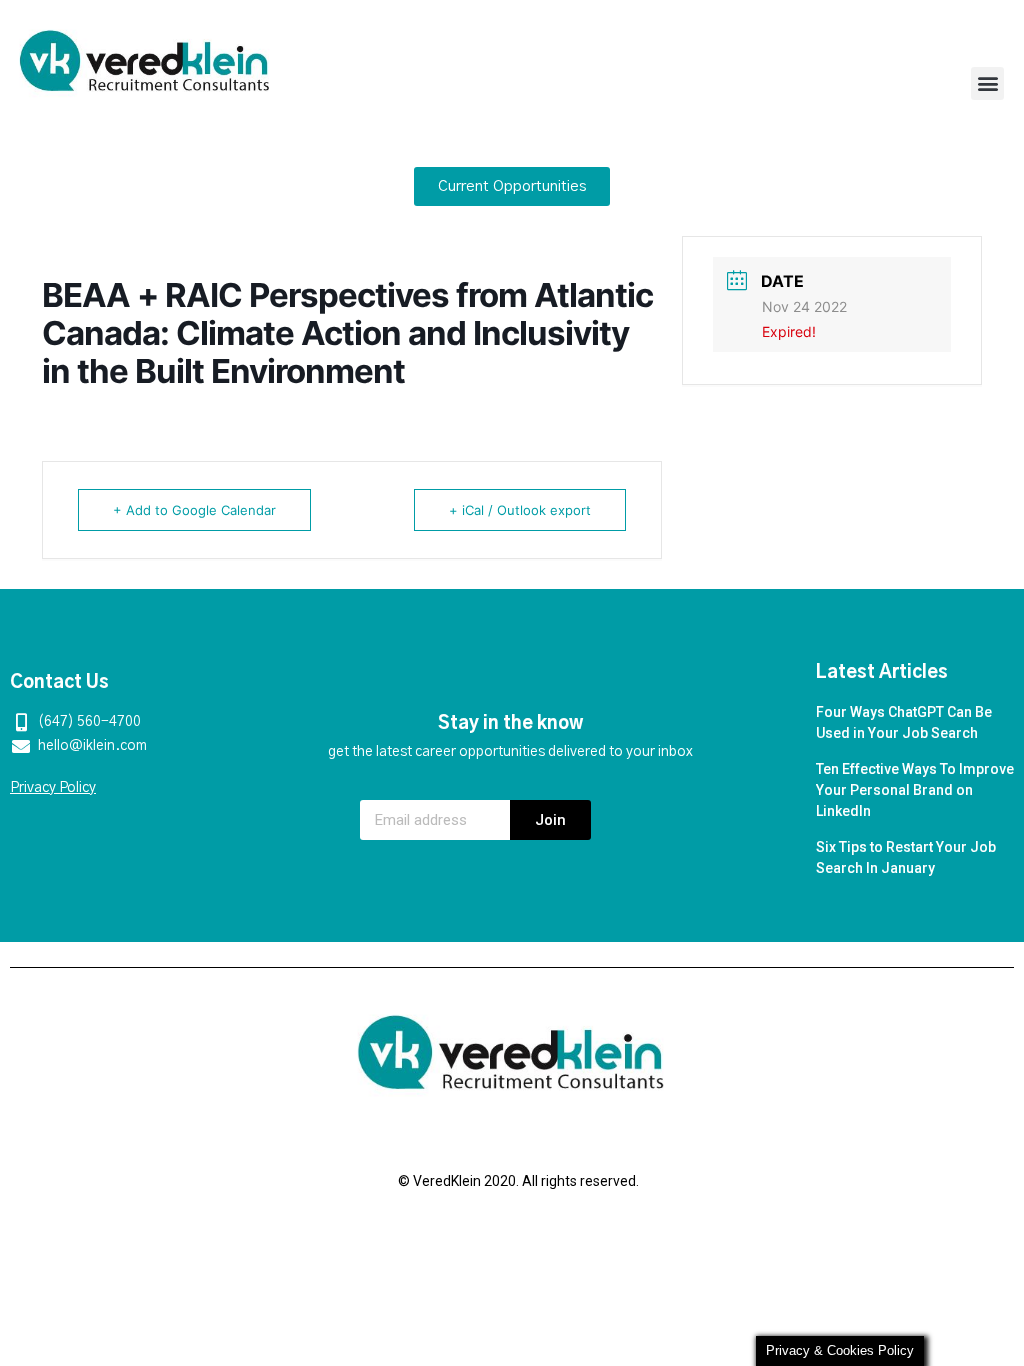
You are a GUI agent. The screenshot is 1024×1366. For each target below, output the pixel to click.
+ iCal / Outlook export (520, 510)
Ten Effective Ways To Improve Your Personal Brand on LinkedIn (915, 790)
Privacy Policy (53, 788)
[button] (987, 83)
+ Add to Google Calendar (194, 510)
